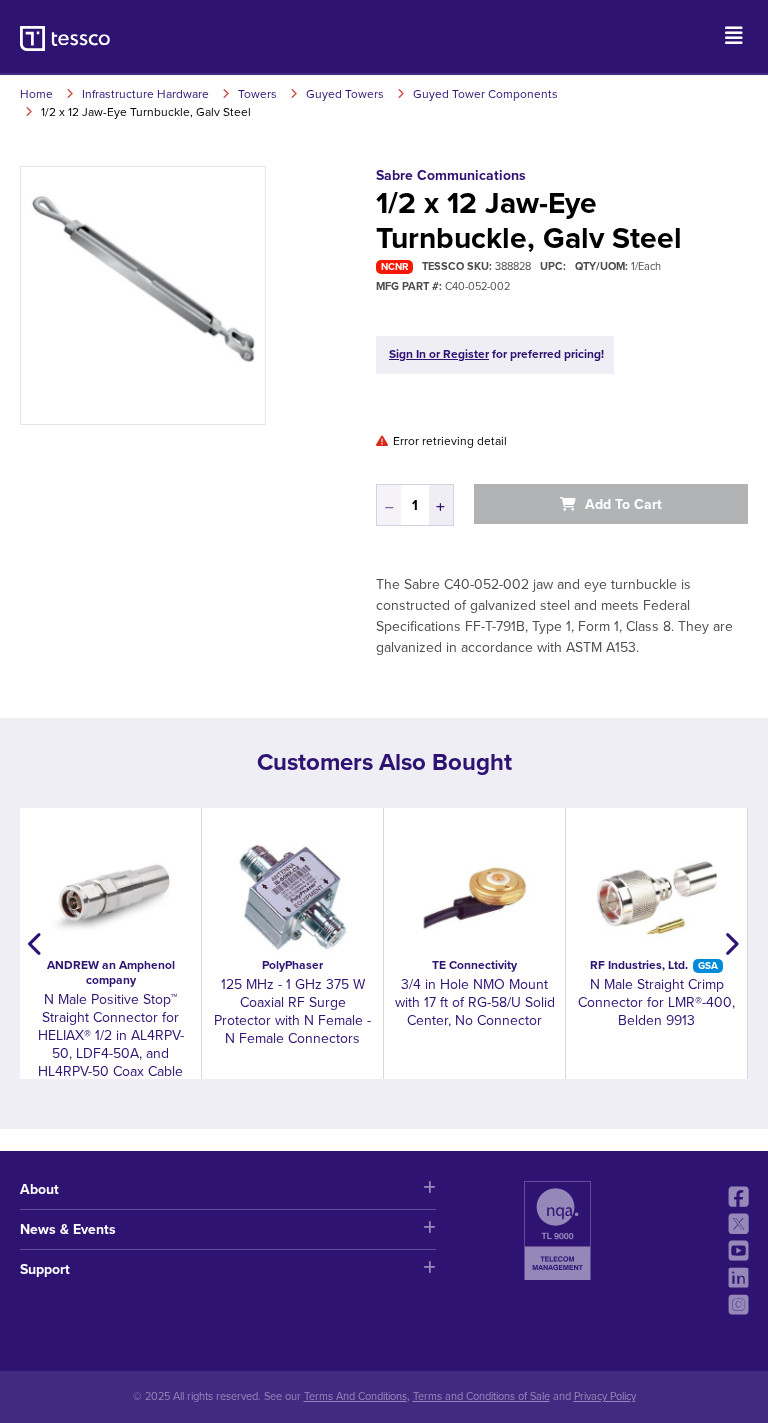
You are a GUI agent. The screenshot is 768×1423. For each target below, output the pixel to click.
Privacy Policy (605, 1396)
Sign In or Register (439, 354)
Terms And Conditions (355, 1396)
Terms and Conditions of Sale (481, 1396)
